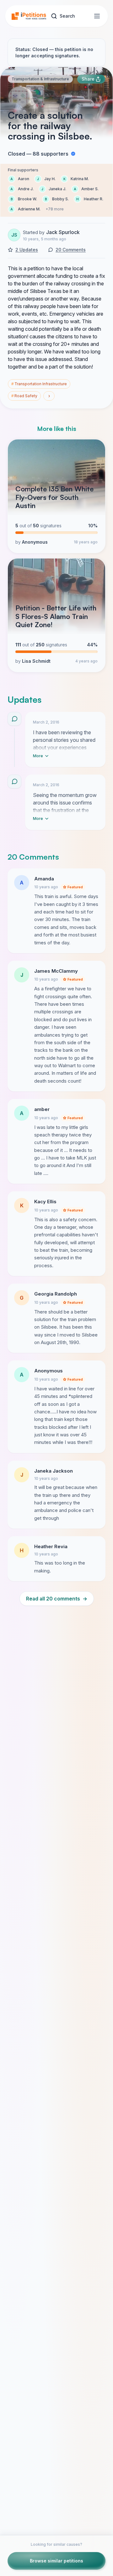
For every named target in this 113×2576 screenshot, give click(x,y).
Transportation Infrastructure (39, 384)
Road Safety (24, 396)
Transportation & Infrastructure (40, 79)
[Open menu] (97, 16)
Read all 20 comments (57, 1599)
